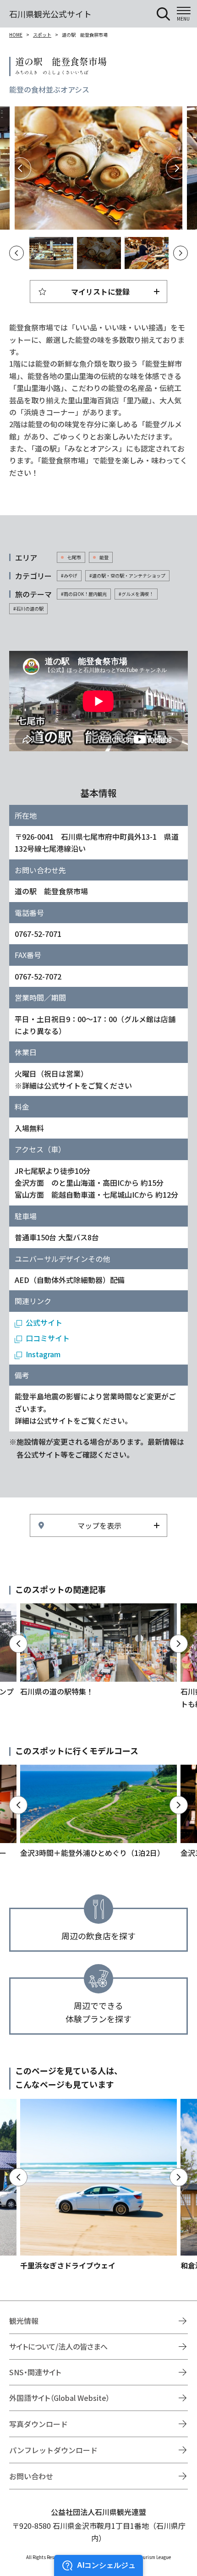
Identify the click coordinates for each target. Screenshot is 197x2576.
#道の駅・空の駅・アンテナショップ (127, 575)
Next (177, 168)
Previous (20, 168)
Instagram (43, 1354)
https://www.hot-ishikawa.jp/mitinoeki (98, 1650)
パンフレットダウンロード (53, 2450)
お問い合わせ (31, 2476)
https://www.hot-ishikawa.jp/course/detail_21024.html (98, 1812)
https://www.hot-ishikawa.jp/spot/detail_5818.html (98, 2185)
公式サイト (44, 1322)
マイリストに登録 (100, 292)
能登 (104, 557)
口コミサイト (48, 1338)
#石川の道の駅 (28, 608)
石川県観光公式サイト (50, 14)
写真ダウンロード (38, 2424)
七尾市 (74, 557)
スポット (42, 35)
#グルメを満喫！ (136, 594)
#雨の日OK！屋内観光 (84, 594)
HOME (16, 35)
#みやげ (69, 575)
